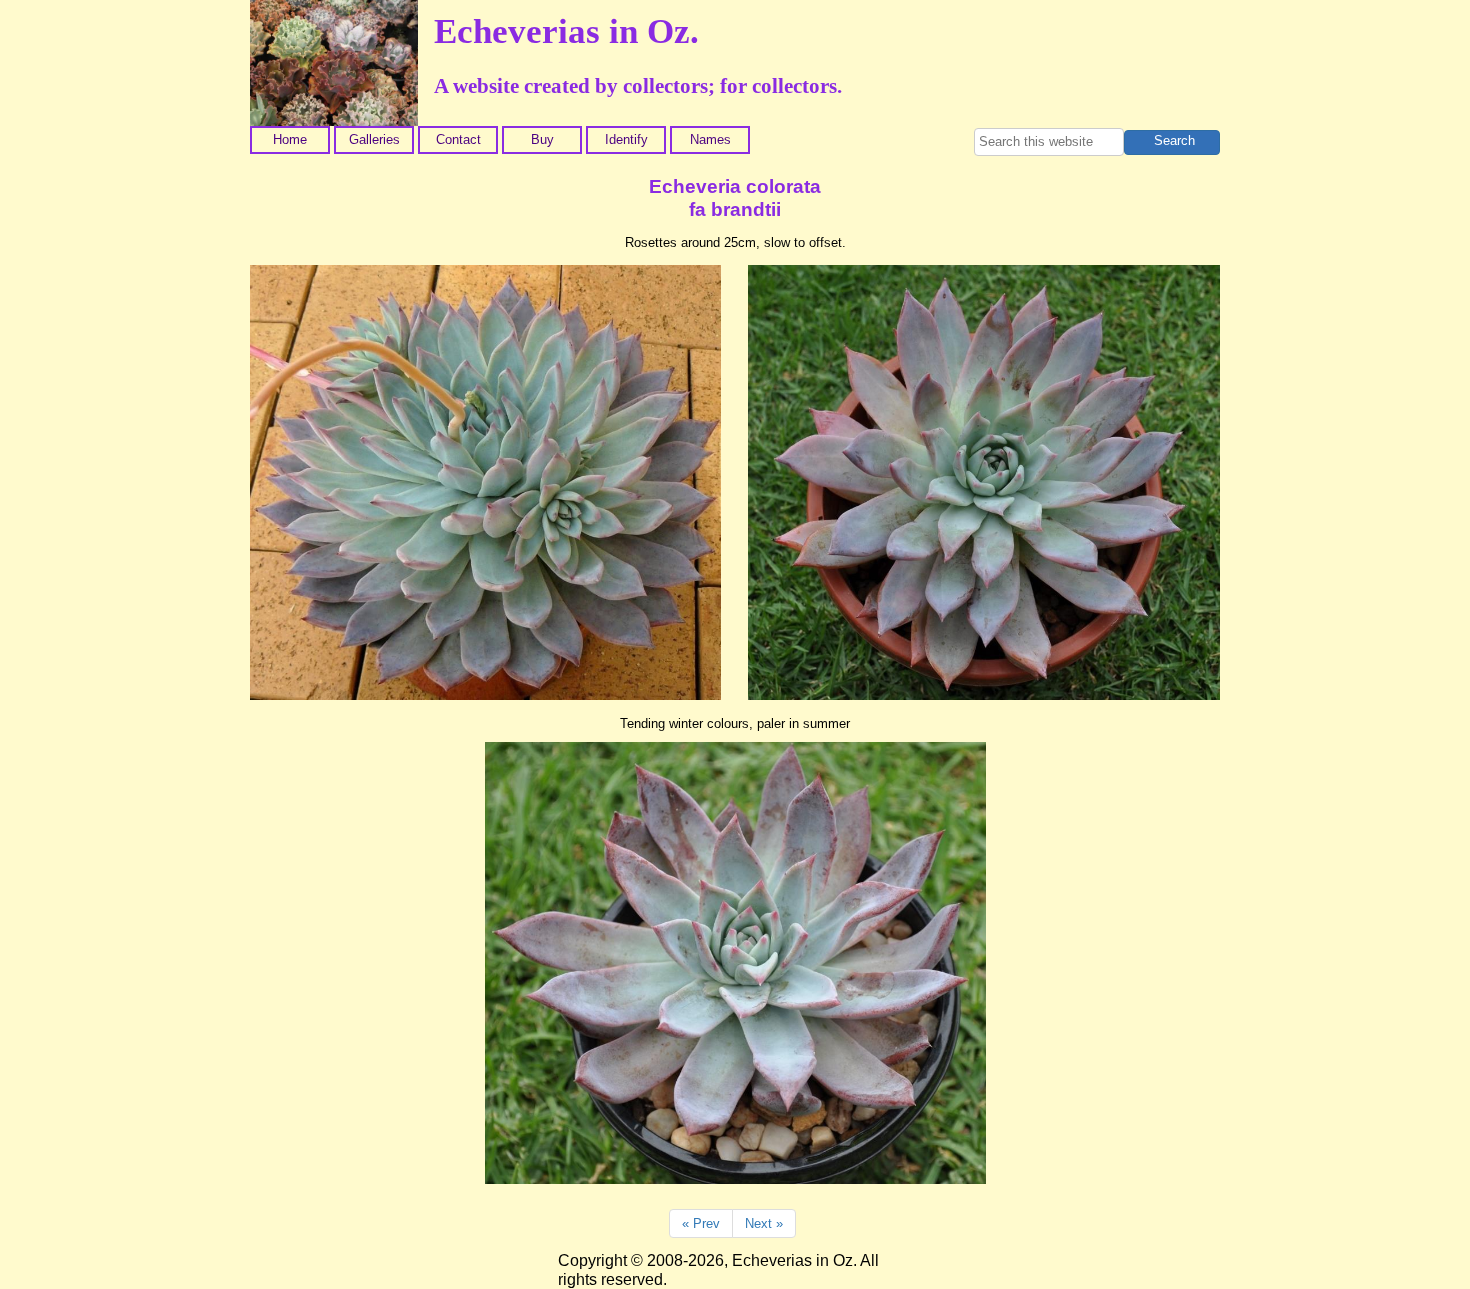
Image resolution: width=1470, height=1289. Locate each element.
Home (290, 139)
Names (710, 139)
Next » (764, 1223)
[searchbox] (1049, 142)
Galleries (374, 139)
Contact (458, 139)
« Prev (701, 1223)
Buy (542, 139)
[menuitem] (292, 140)
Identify (626, 139)
